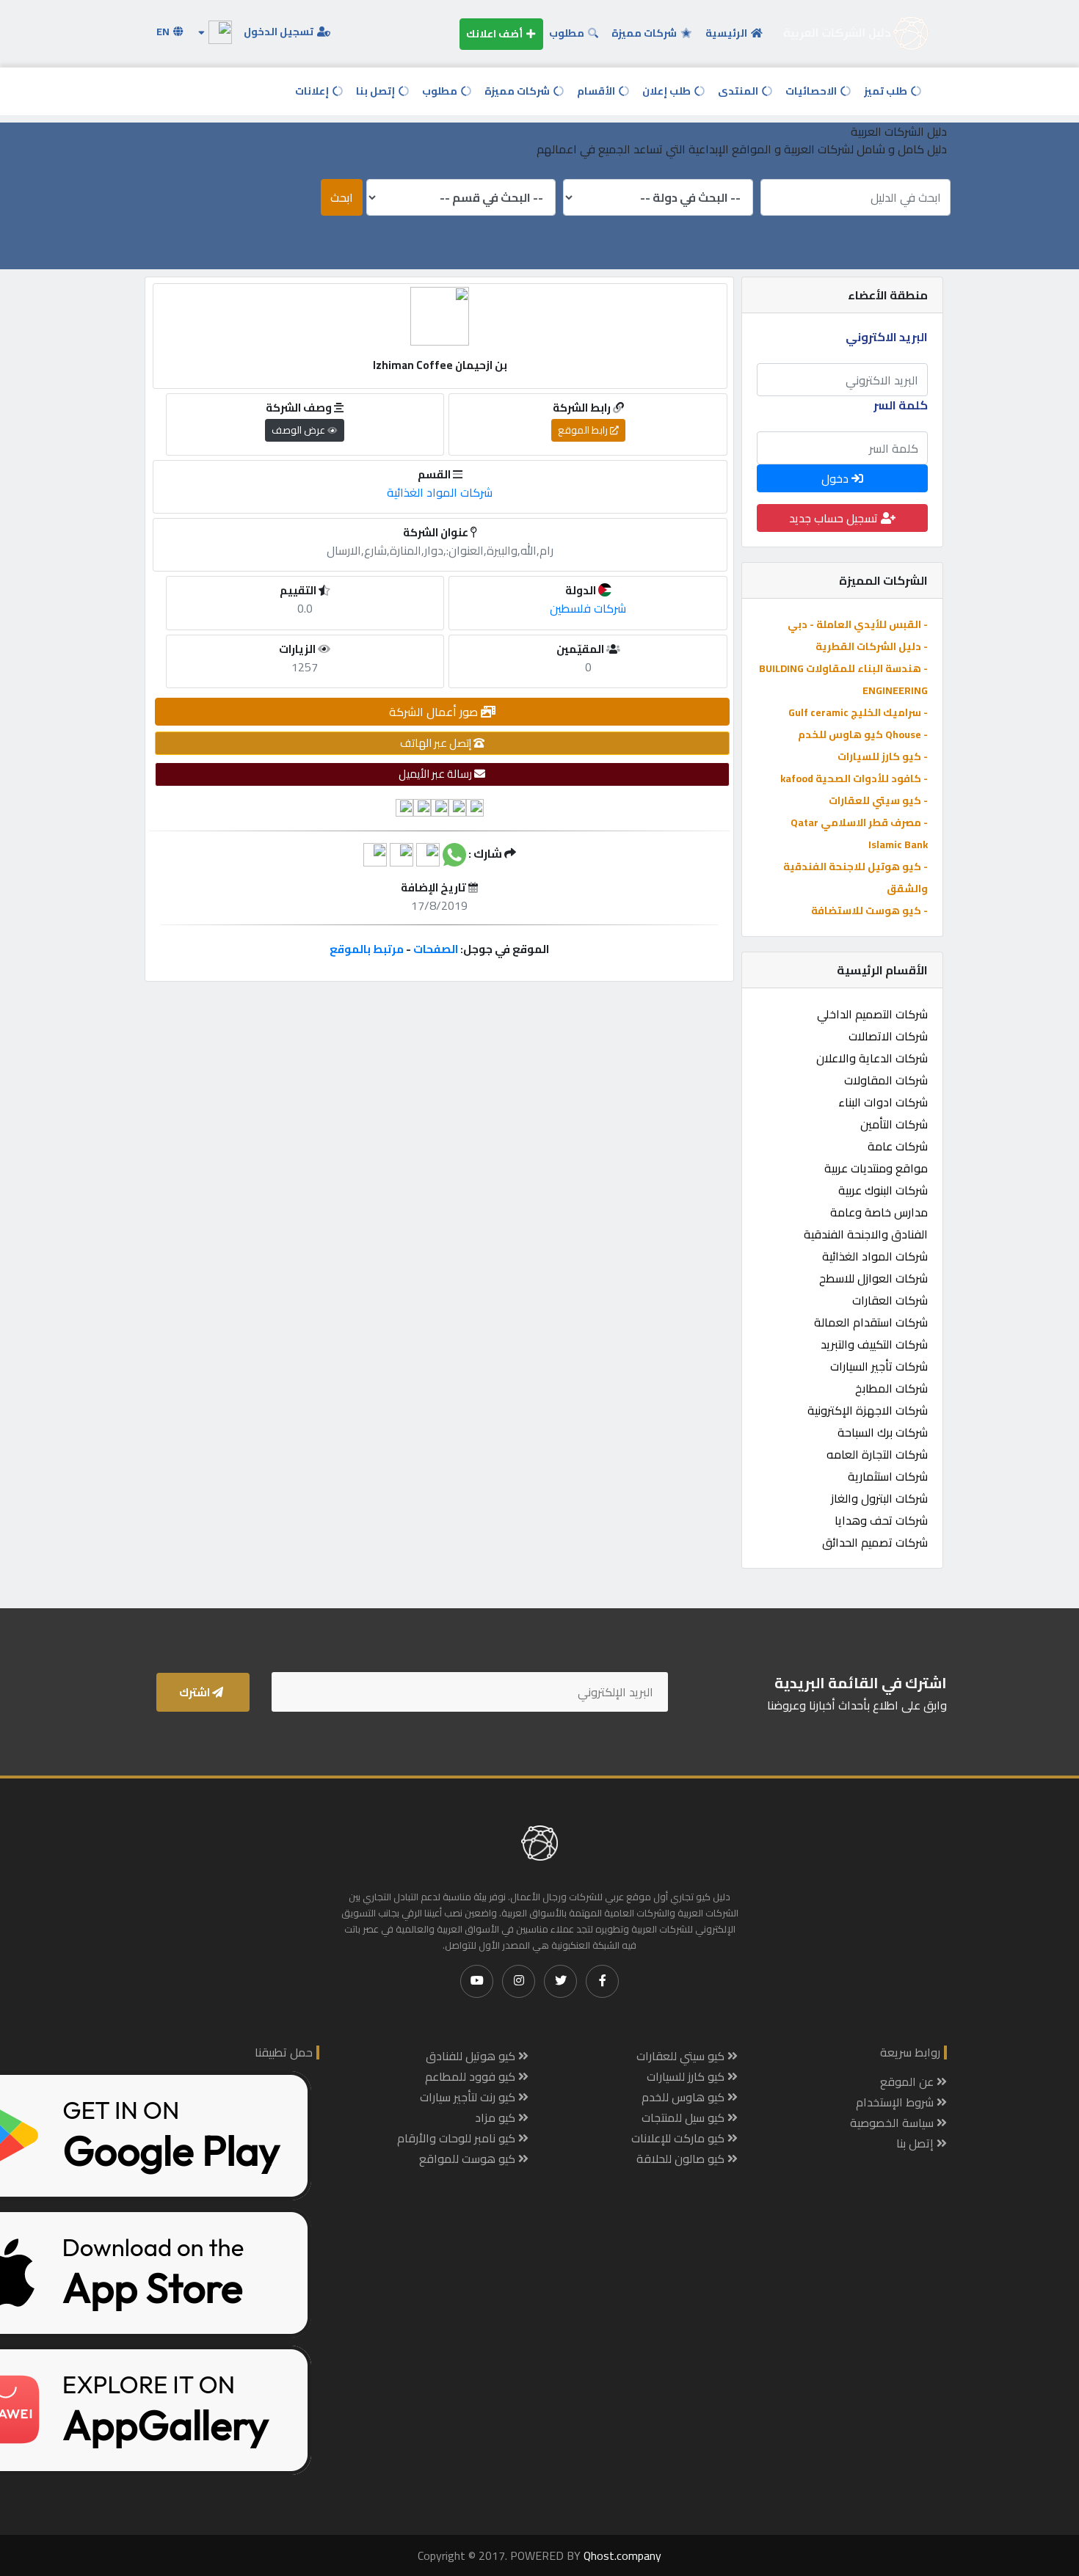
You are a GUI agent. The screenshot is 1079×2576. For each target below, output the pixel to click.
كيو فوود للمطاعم (472, 2076)
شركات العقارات (890, 1300)
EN (164, 32)
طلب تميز (887, 91)
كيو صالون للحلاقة (682, 2159)
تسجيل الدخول (280, 32)
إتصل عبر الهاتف (437, 743)
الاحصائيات (812, 91)
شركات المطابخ (891, 1388)
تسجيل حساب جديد (835, 518)
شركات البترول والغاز (879, 1498)
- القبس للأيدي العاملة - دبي (858, 624)
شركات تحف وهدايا (881, 1520)
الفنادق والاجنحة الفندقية (866, 1234)
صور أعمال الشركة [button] (435, 712)
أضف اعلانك (495, 34)
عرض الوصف (299, 430)
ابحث (342, 197)
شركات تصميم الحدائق (875, 1542)
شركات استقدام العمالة (871, 1322)
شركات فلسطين (588, 608)
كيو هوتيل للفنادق (472, 2056)
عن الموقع (908, 2081)
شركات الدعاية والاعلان (872, 1058)
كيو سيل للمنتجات (684, 2117)
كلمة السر (901, 405)
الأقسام (597, 91)
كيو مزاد (497, 2117)
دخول (836, 478)
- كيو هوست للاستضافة (869, 911)
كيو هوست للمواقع (469, 2159)
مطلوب (568, 33)
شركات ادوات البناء (883, 1102)
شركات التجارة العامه (877, 1454)
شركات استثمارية (888, 1476)
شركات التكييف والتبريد (874, 1344)
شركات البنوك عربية (883, 1190)
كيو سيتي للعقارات (682, 2056)
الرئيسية (727, 33)
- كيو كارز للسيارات (883, 756)
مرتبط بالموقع (367, 949)
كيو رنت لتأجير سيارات (469, 2097)
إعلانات (313, 91)
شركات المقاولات (886, 1080)
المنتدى (739, 91)
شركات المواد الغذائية (875, 1256)
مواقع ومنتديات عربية (876, 1168)
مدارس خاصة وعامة (879, 1212)
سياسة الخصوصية (893, 2123)
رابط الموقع (584, 430)
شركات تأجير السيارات (879, 1366)
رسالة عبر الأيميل (436, 774)
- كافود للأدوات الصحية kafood (854, 778)
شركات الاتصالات (888, 1036)
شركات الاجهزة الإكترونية (868, 1410)
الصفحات (436, 949)
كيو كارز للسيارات (687, 2076)
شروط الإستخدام (896, 2102)
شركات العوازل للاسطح (873, 1278)
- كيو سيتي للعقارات (878, 800)
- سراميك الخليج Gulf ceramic (858, 712)
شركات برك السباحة (883, 1432)
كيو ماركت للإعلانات (679, 2138)
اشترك (196, 1692)
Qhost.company (622, 2555)
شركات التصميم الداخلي (872, 1014)
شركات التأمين (894, 1124)
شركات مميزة (645, 33)
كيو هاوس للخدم (684, 2097)
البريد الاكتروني (887, 337)
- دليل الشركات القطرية (872, 646)
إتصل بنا (377, 91)
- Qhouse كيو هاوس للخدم (863, 734)
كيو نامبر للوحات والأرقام (458, 2138)
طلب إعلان (668, 91)
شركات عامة (898, 1146)
